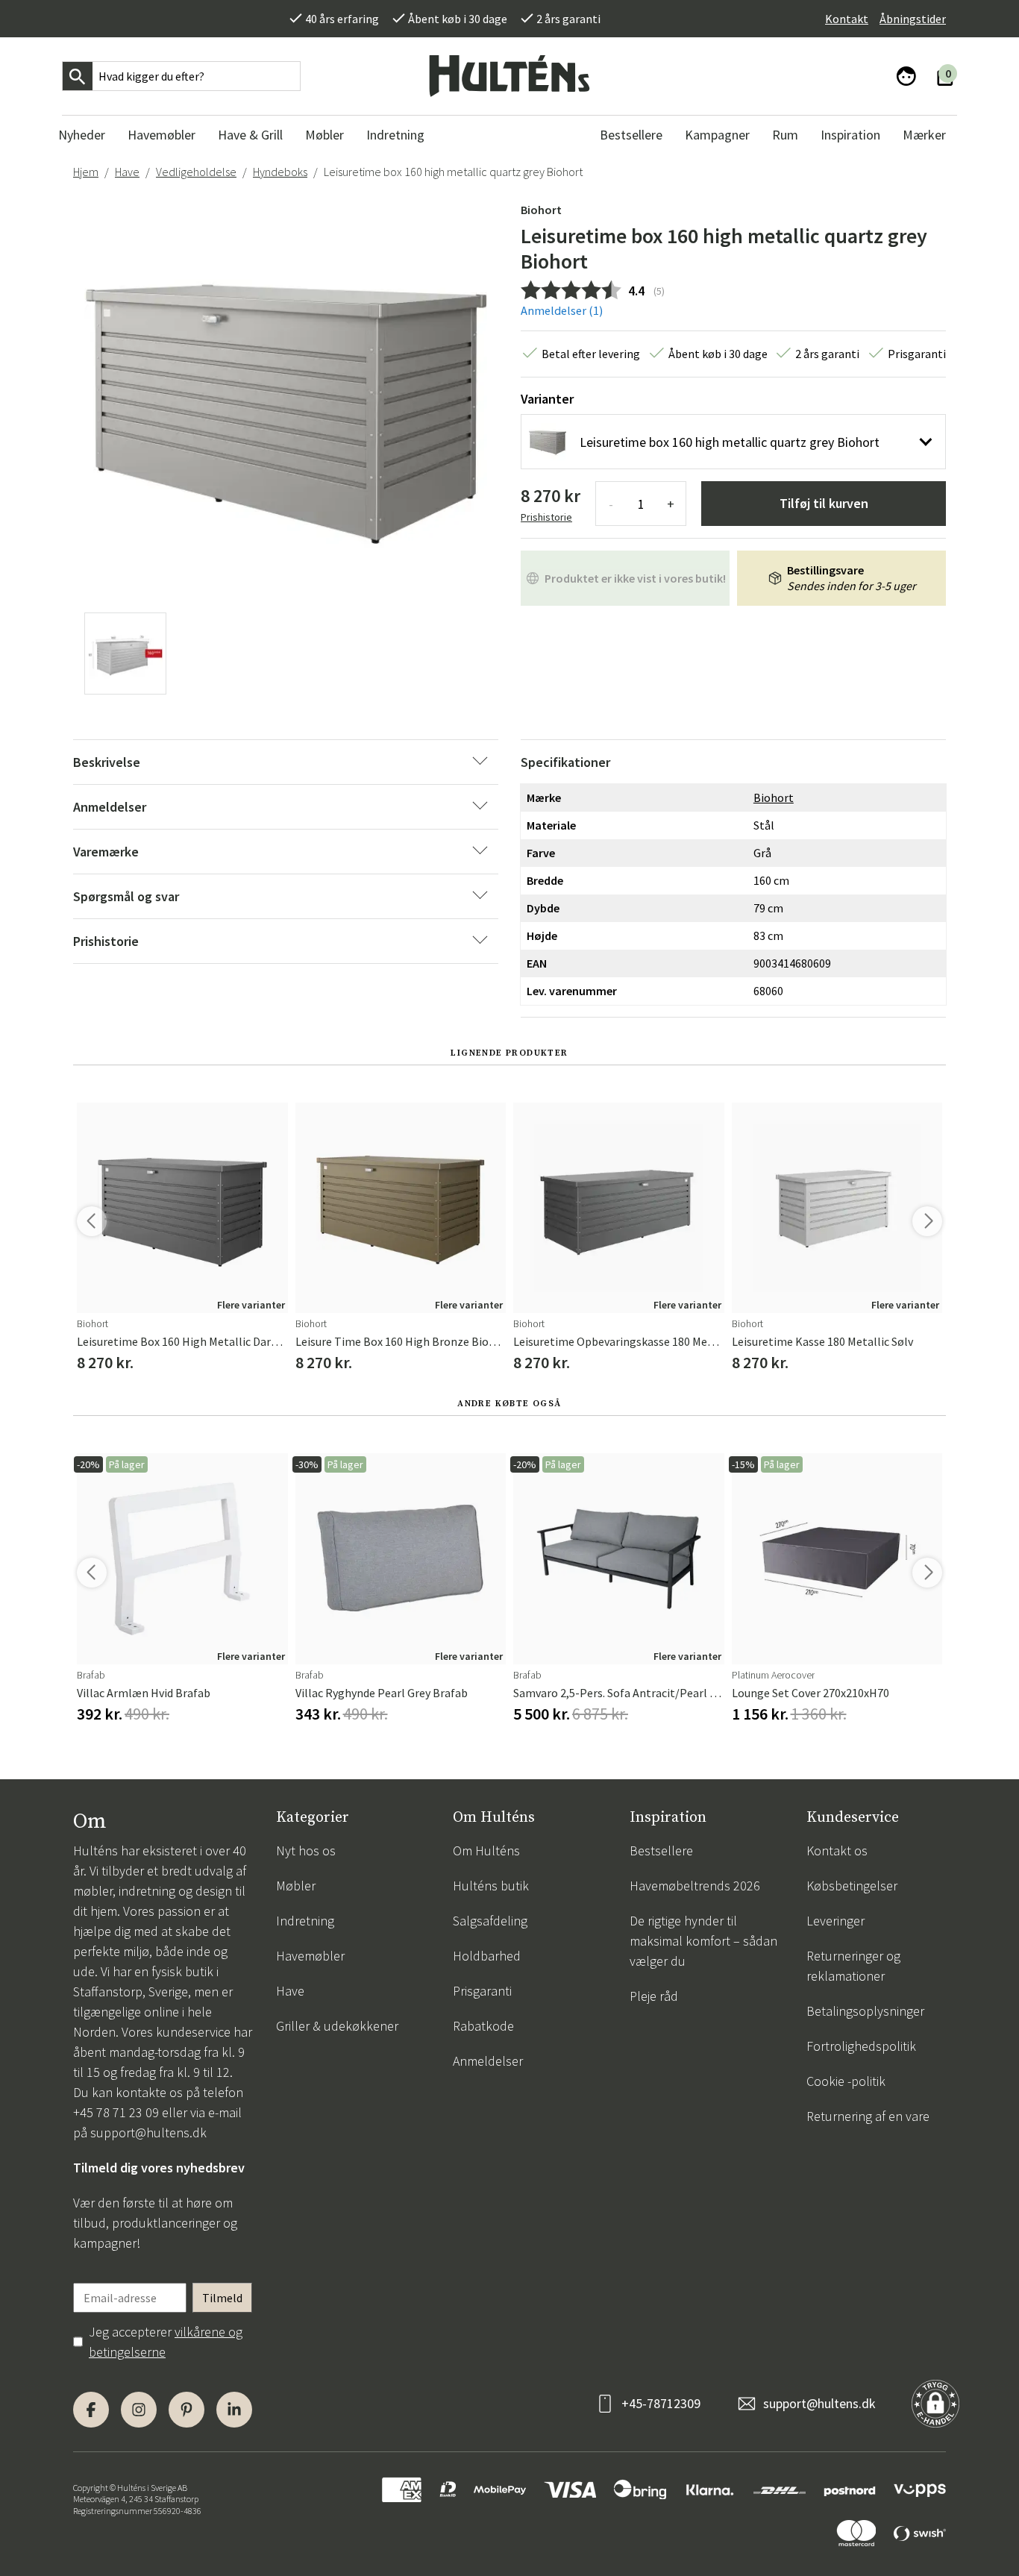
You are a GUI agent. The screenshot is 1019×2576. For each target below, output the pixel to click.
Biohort (541, 210)
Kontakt (847, 19)
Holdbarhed (487, 1956)
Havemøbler (310, 1956)
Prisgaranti (482, 1991)
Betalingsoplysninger (865, 2011)
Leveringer (835, 1921)
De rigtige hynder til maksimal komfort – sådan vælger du (703, 1941)
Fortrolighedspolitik (861, 2046)
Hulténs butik (491, 1886)
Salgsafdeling (490, 1921)
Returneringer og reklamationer (853, 1966)
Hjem (86, 172)
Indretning (305, 1921)
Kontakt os (837, 1850)
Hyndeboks (280, 172)
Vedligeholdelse (196, 172)
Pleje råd (654, 1996)
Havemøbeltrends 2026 (695, 1886)
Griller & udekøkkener (337, 2026)
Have (127, 172)
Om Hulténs (486, 1850)
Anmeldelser (488, 2061)
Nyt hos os (306, 1850)
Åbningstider (913, 19)
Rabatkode (483, 2026)
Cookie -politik (846, 2081)
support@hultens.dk (148, 2132)
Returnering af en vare (868, 2116)
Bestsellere (661, 1850)
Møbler (296, 1886)
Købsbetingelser (852, 1886)
